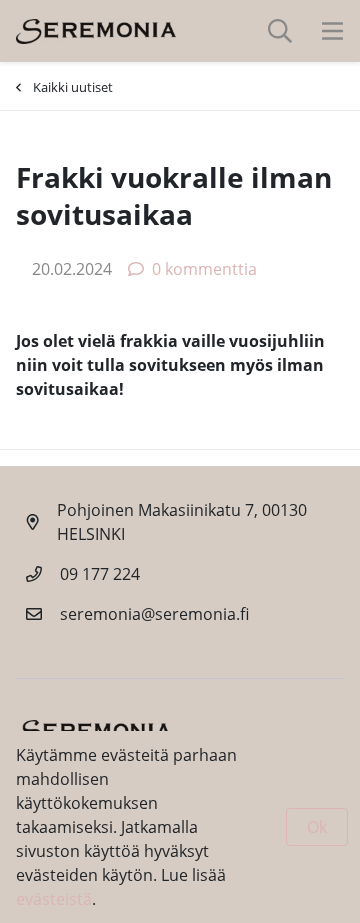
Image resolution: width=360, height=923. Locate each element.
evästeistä (54, 899)
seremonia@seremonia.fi (154, 614)
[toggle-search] (280, 31)
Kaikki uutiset (73, 87)
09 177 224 (100, 574)
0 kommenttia (204, 269)
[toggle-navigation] (332, 31)
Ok (317, 827)
